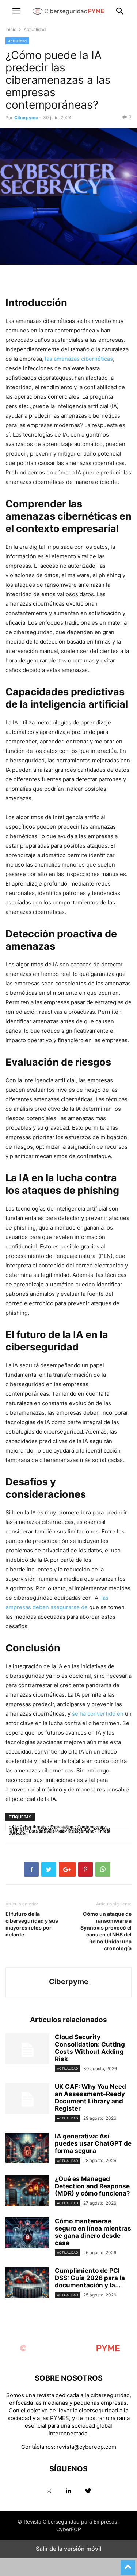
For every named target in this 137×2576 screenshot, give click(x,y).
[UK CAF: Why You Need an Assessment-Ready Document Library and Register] (27, 2099)
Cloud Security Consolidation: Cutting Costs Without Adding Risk (90, 2048)
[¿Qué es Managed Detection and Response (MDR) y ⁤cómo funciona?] (27, 2192)
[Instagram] (49, 2491)
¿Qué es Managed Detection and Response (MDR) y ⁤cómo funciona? (92, 2186)
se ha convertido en (98, 1714)
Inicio (11, 29)
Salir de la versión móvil (68, 2549)
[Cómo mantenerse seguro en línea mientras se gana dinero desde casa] (27, 2234)
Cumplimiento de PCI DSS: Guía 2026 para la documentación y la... (90, 2278)
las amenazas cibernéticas (79, 359)
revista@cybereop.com (86, 2447)
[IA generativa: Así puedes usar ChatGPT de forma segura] (27, 2149)
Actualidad (35, 29)
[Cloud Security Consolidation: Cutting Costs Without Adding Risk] (27, 2050)
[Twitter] (88, 2491)
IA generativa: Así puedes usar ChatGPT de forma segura (93, 2143)
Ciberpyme (26, 118)
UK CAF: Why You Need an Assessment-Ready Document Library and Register (90, 2098)
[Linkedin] (69, 2491)
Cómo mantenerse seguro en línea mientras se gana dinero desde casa (93, 2232)
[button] (16, 11)
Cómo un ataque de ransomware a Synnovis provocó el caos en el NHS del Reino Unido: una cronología (106, 1931)
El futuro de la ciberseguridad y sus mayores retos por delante (32, 1924)
